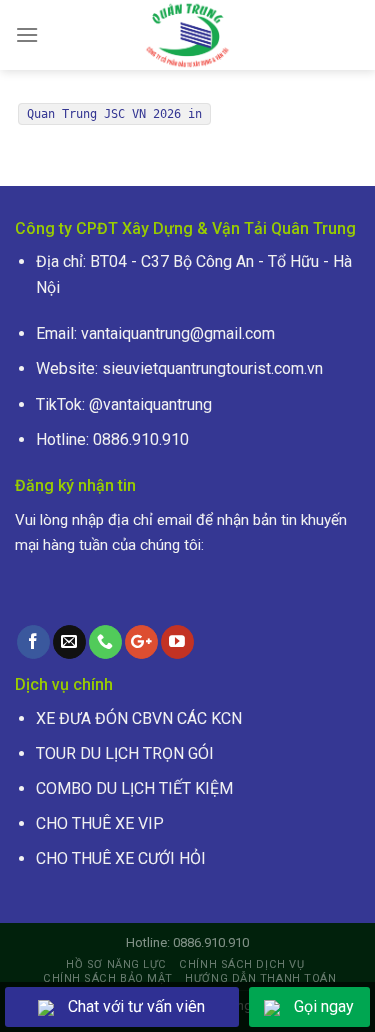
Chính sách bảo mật (108, 978)
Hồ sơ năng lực (116, 964)
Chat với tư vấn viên (136, 1006)
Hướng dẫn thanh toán (260, 978)
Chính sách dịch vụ (241, 964)
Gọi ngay (324, 1006)
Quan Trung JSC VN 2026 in (114, 114)
